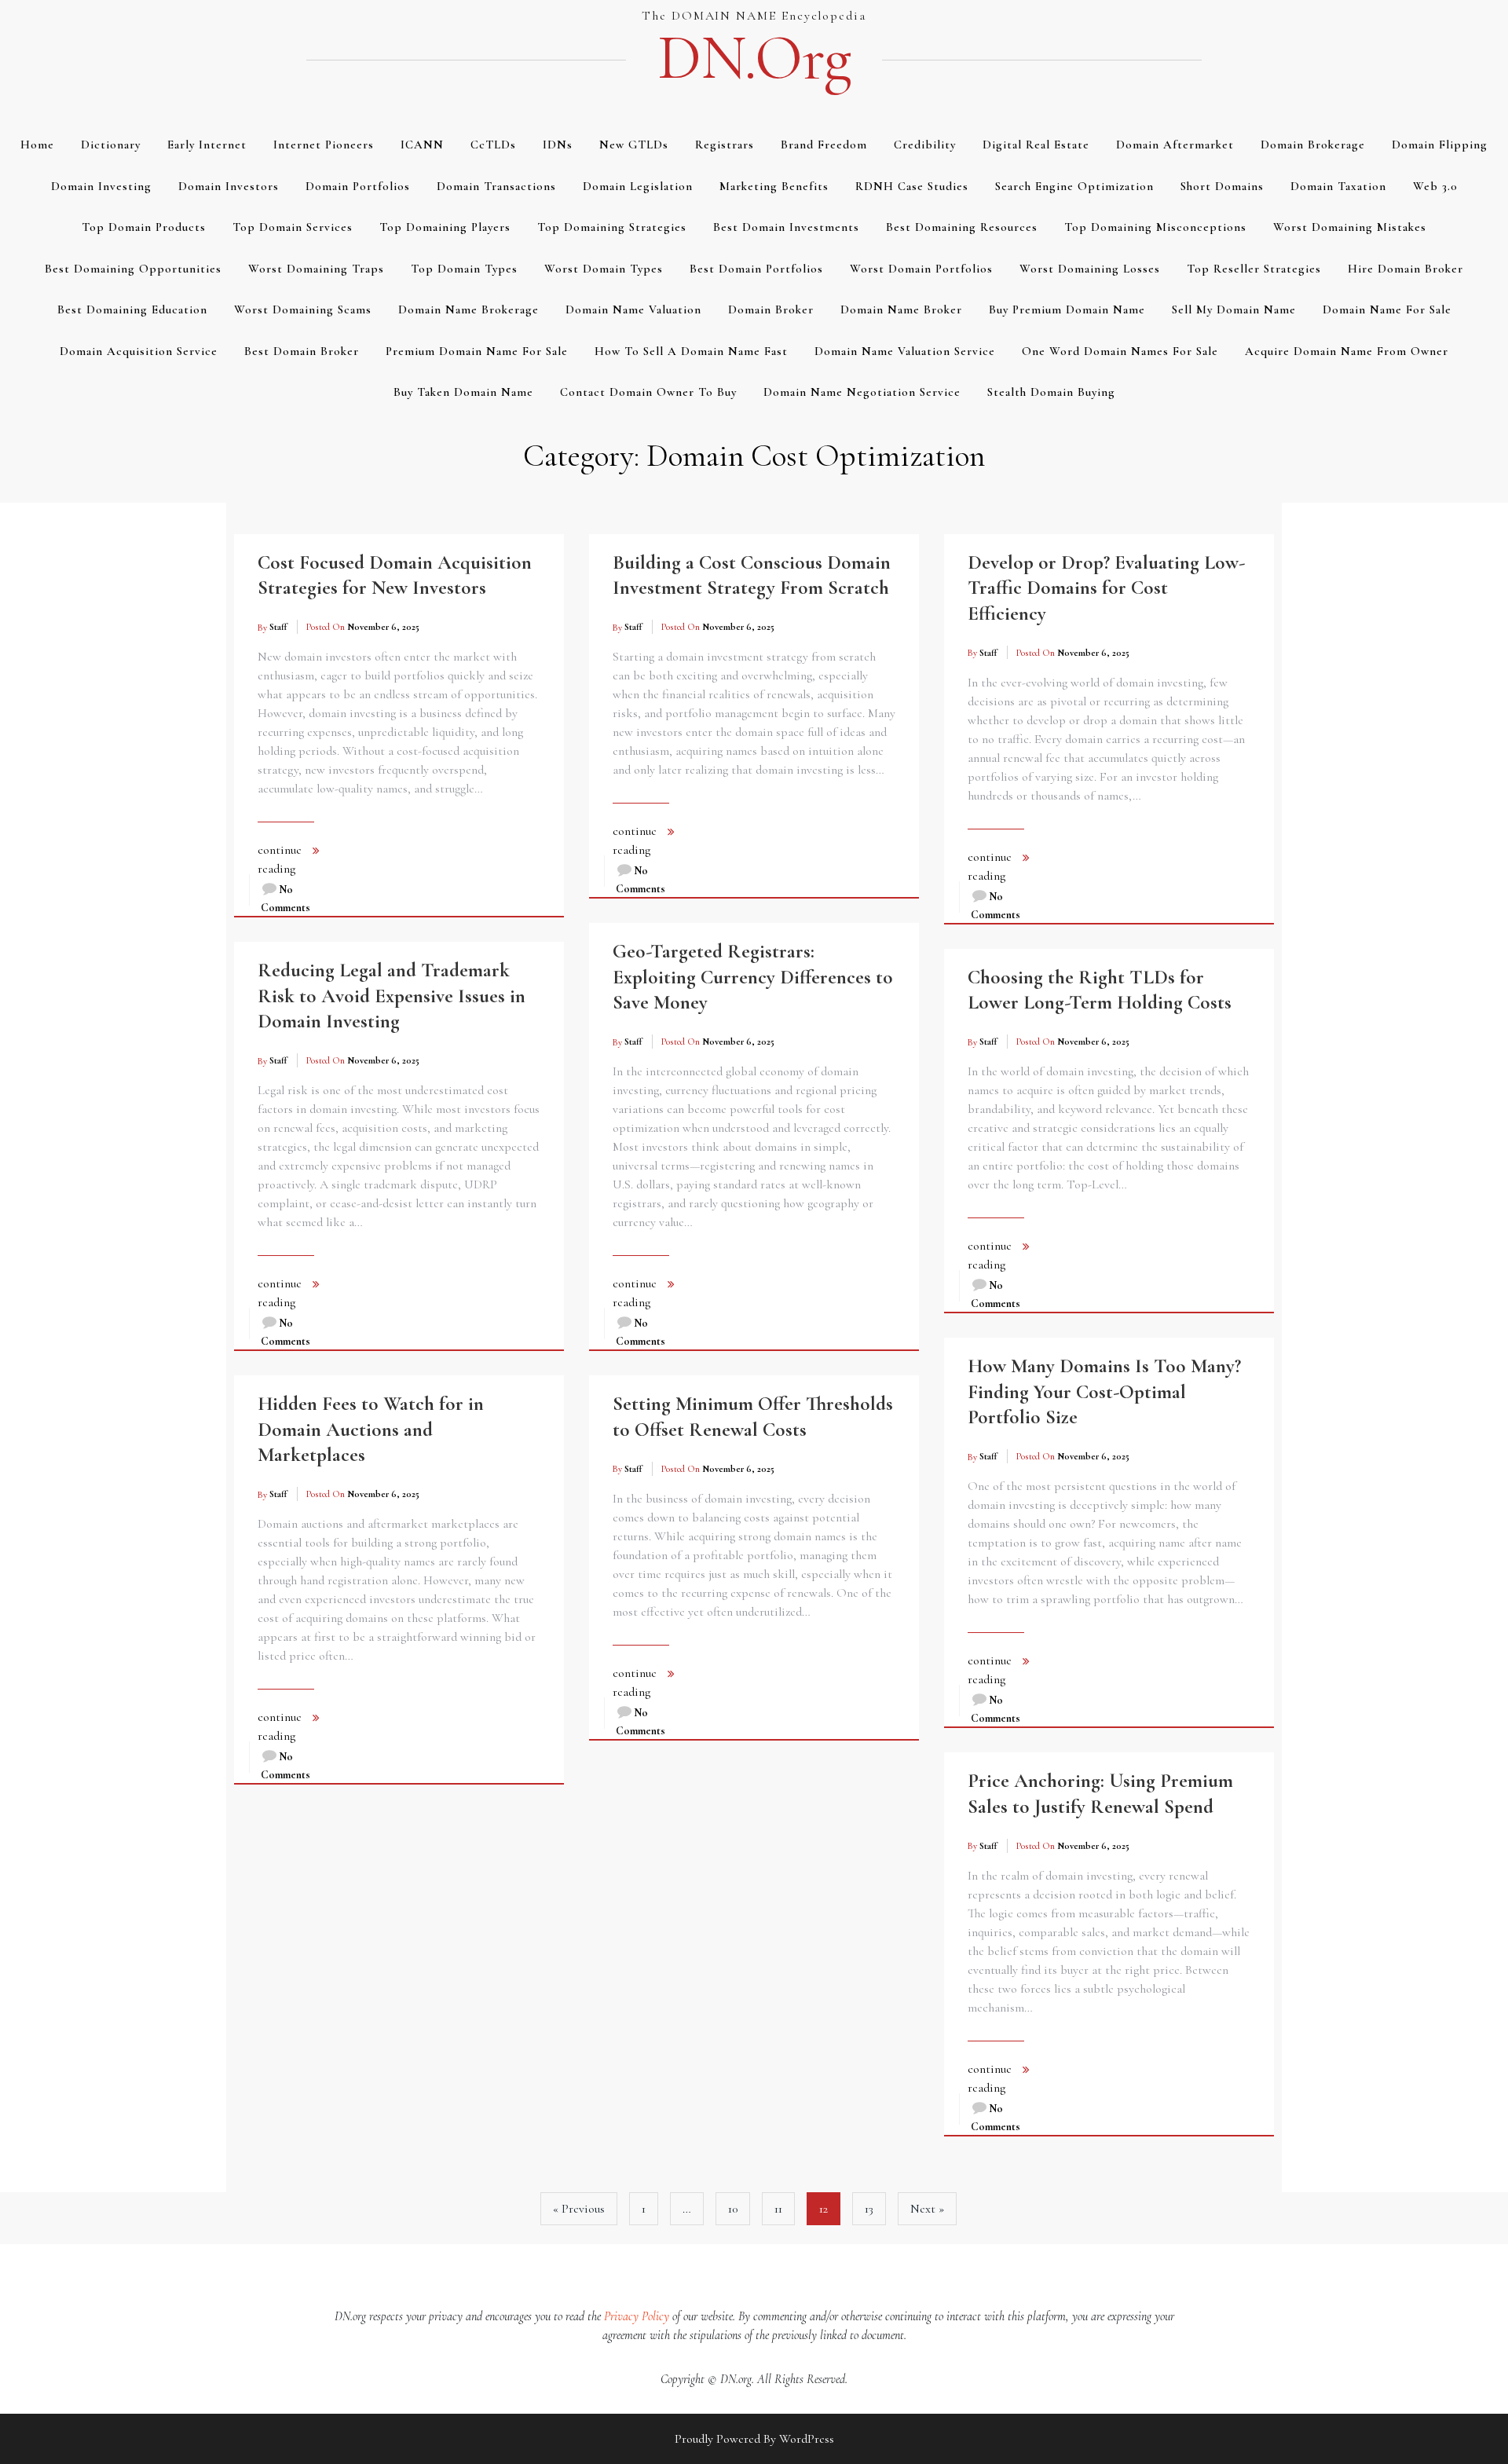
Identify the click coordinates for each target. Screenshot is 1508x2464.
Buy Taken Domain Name (463, 392)
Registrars (725, 145)
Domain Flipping (1440, 145)
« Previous (579, 2209)
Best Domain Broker (302, 351)
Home (37, 145)
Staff (278, 627)
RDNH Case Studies (912, 186)
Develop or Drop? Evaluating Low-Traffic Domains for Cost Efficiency (1106, 588)
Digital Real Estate (1036, 145)
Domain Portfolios (358, 186)
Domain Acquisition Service (139, 351)
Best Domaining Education (132, 309)
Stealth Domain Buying (1051, 392)
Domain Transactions (496, 186)
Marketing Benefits (774, 186)
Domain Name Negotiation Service (862, 392)
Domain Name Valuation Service (905, 351)
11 (778, 2209)
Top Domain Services (293, 227)
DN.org (754, 58)
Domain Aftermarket (1175, 145)
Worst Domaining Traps (316, 269)
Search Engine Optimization (1074, 186)
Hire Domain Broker (1406, 269)
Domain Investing (101, 186)
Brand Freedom (824, 145)
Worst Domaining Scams (303, 309)
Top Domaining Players (445, 227)
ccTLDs (493, 145)
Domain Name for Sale (1387, 309)
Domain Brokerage (1313, 145)
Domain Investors (229, 186)
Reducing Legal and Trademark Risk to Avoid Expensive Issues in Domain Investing (392, 996)
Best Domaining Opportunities (133, 269)
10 (733, 2209)
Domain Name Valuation (633, 309)
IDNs (558, 145)
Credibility (925, 145)
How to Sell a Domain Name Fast (691, 351)
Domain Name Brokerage (469, 309)
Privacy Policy (637, 2316)
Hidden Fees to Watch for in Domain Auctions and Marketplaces (371, 1429)
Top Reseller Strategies (1254, 269)
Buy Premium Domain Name (1067, 309)
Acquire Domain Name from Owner (1347, 351)
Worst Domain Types (604, 269)
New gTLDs (634, 145)
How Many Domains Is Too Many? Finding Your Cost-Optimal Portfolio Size (1104, 1391)
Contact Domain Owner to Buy (648, 392)
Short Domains (1222, 186)
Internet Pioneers (324, 145)
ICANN (422, 145)
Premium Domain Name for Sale (477, 351)
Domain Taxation (1338, 186)
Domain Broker (771, 309)
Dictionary (111, 145)
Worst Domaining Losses (1090, 269)
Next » (927, 2209)
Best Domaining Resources (962, 227)
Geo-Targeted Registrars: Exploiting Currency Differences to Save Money (753, 977)
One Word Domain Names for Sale (1120, 351)
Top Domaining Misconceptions (1155, 227)
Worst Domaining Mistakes (1350, 227)
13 (869, 2209)
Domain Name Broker (901, 309)
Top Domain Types (464, 269)
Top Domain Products (144, 227)
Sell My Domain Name (1234, 309)
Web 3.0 (1435, 186)
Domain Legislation (638, 186)
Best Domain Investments (786, 227)
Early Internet (207, 145)
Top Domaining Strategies (612, 227)
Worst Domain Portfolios (921, 269)
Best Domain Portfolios (756, 269)
